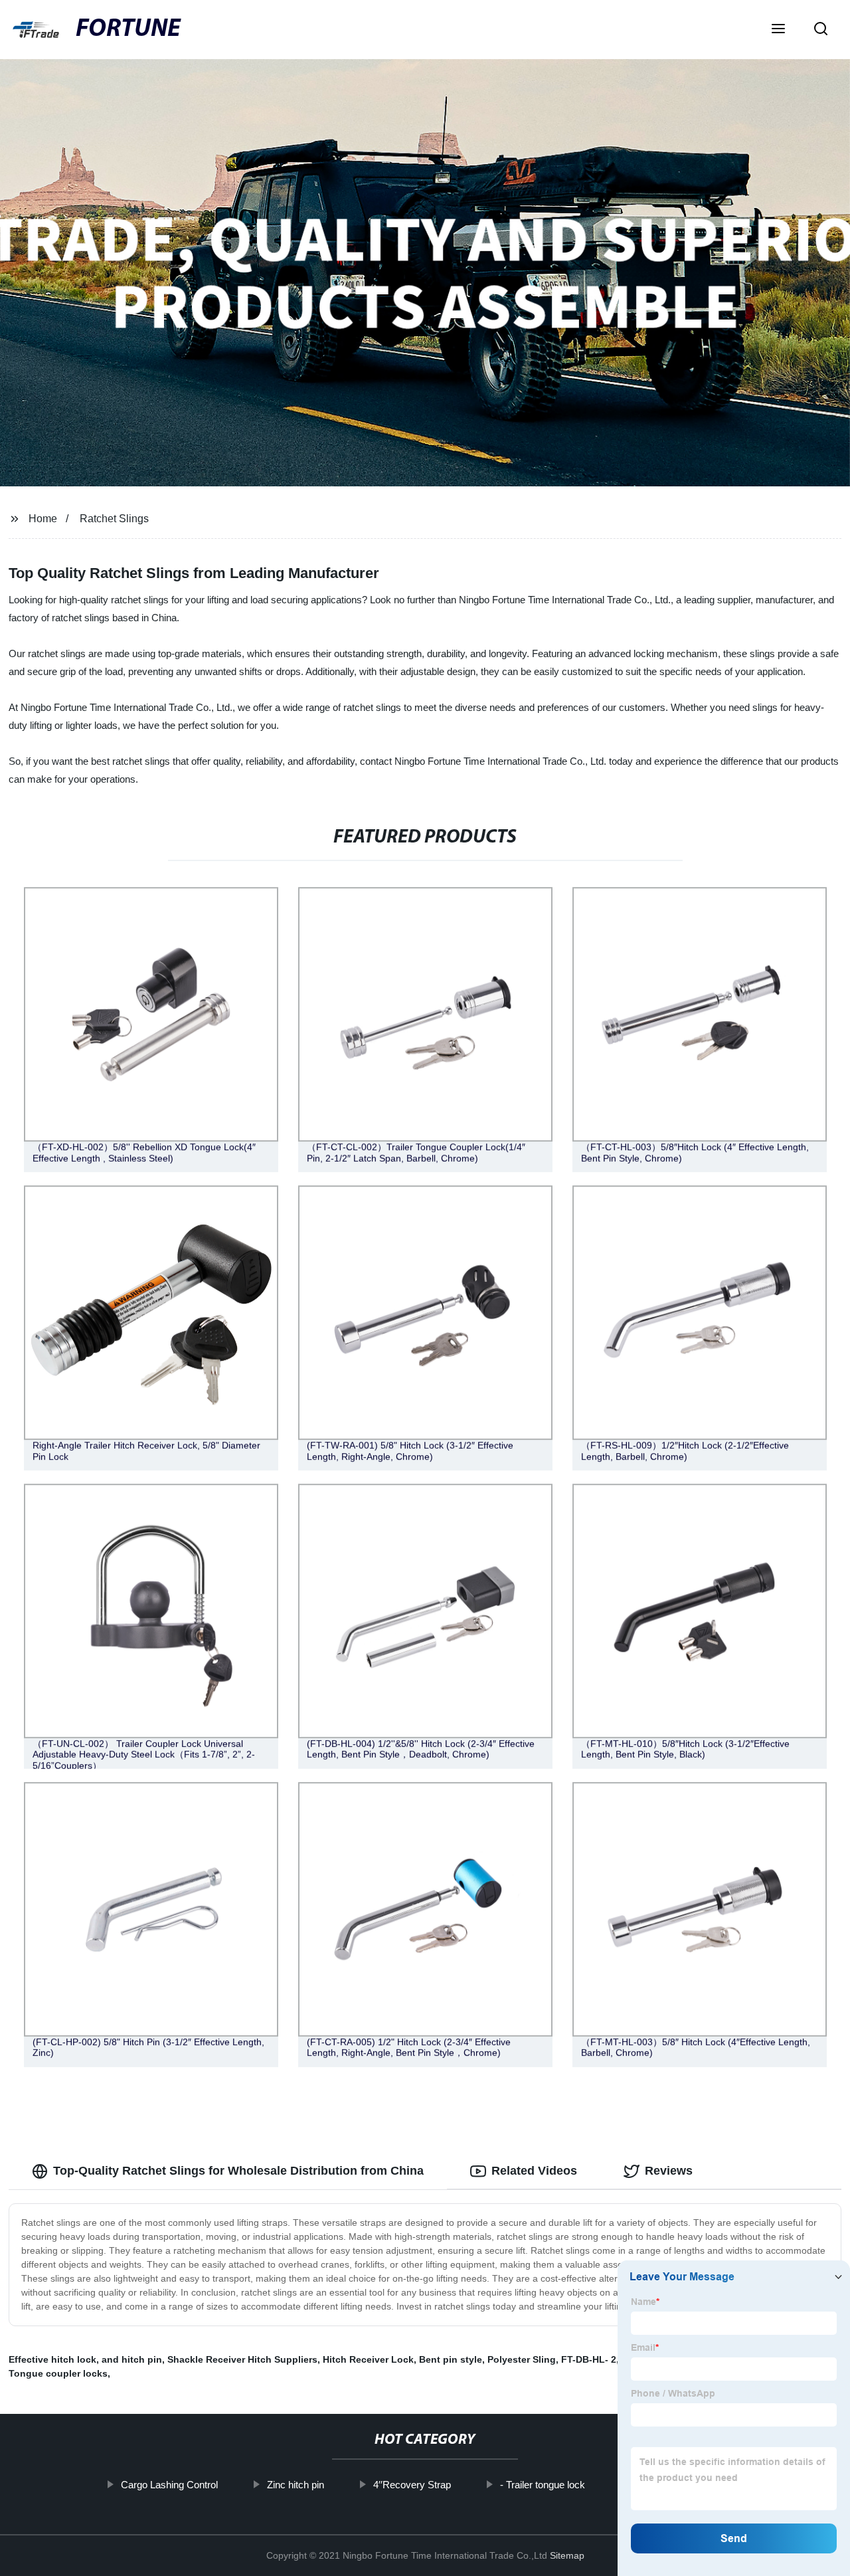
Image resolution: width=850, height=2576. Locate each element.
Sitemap (567, 2555)
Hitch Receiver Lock (368, 2359)
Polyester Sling (522, 2359)
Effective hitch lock (52, 2359)
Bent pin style (451, 2359)
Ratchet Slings (114, 519)
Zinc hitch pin (296, 2485)
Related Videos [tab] (534, 2171)
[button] (778, 30)
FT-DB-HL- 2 (589, 2359)
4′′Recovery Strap (412, 2485)
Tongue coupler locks (58, 2373)
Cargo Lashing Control (169, 2485)
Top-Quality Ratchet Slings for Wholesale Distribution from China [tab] (238, 2171)
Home (43, 519)
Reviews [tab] (669, 2171)
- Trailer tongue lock (543, 2485)
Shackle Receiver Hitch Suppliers (242, 2359)
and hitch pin (132, 2359)
